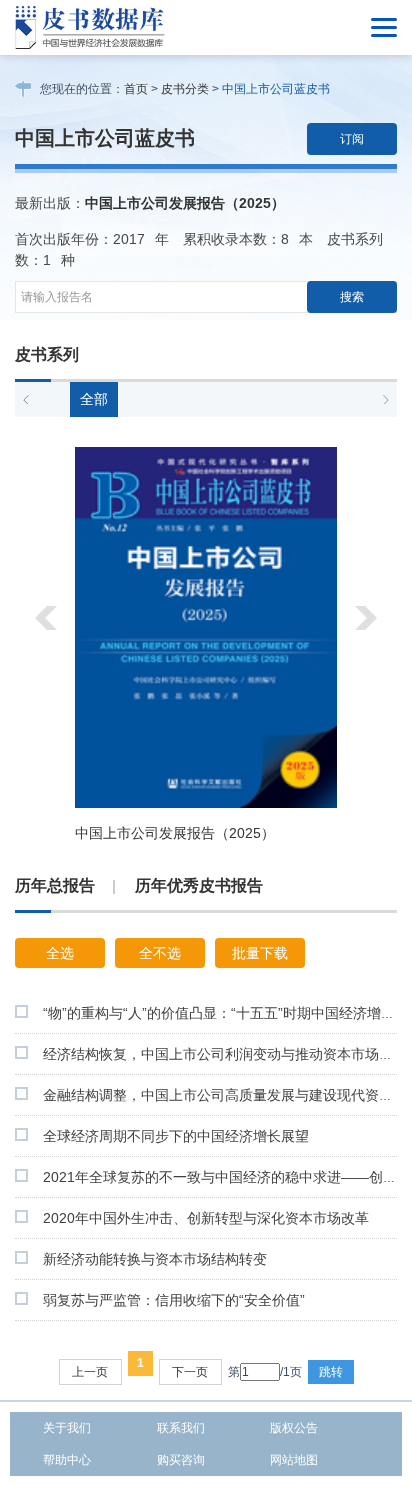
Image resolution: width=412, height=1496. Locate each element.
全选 (60, 953)
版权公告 (294, 1428)
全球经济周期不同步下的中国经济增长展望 (176, 1136)
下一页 (190, 1372)
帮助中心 (67, 1460)
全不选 (160, 953)
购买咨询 (181, 1460)
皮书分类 (185, 89)
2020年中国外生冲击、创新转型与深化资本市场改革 (206, 1218)
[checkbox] (21, 1011)
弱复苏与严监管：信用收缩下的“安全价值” (174, 1300)
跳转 (331, 1372)
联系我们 (181, 1428)
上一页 (90, 1372)
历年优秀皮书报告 (199, 885)
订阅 (352, 139)
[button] (26, 400)
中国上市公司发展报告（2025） (185, 203)
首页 (136, 89)
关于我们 (67, 1428)
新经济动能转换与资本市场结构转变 (155, 1259)
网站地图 (294, 1460)
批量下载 (260, 953)
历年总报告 (55, 885)
